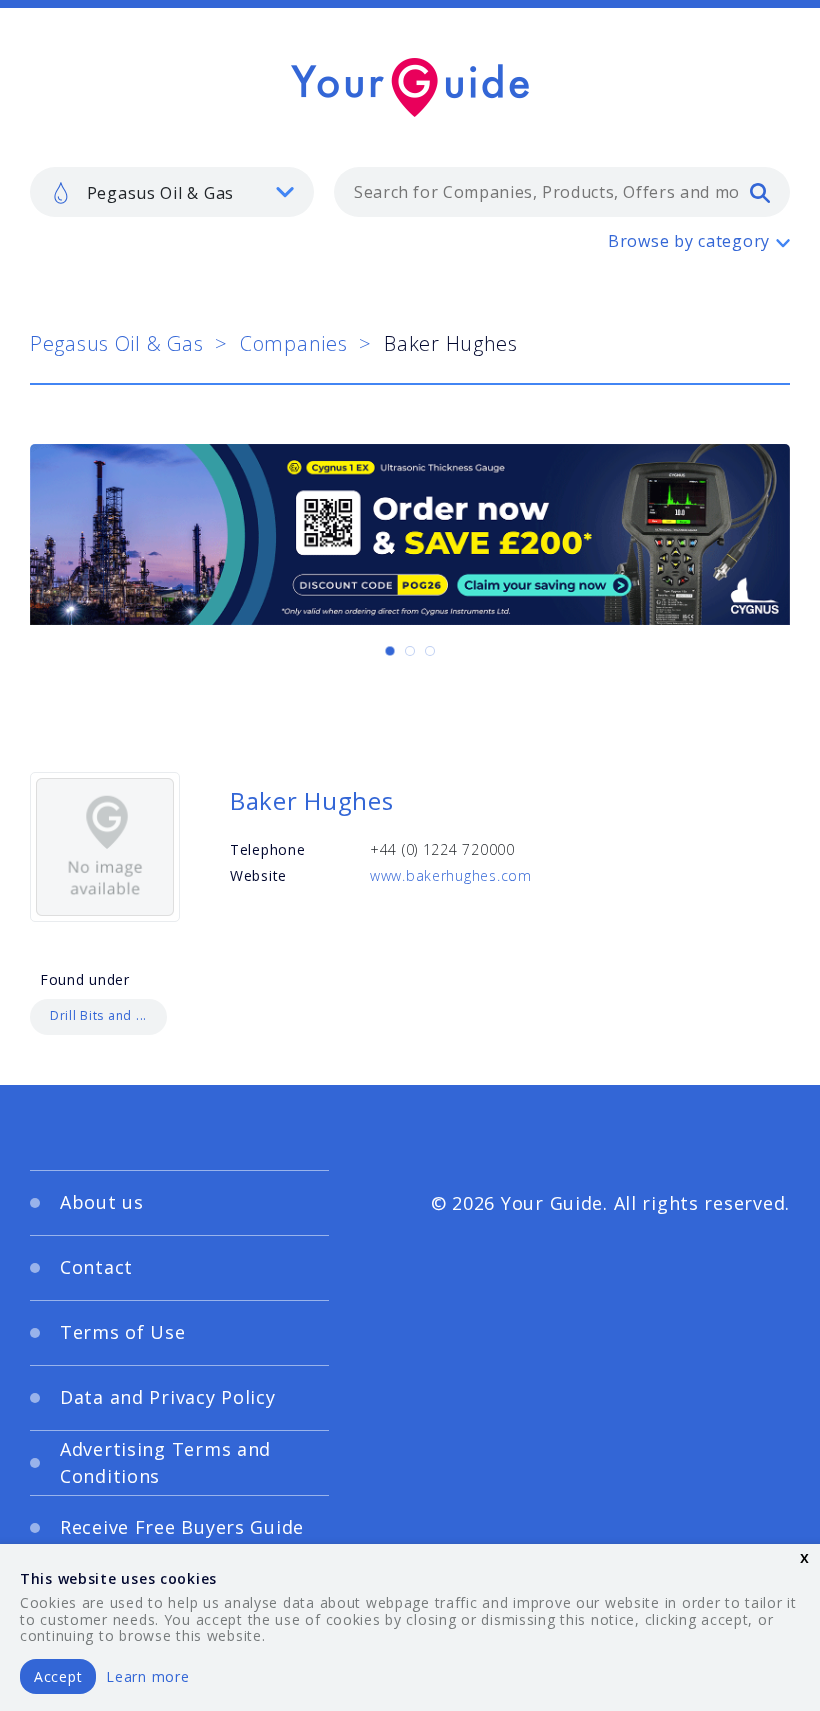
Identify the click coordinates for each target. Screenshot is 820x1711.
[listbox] (172, 192)
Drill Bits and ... (98, 1015)
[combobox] (562, 192)
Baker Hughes (312, 800)
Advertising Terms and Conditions (165, 1462)
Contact (96, 1267)
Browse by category (689, 241)
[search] (760, 192)
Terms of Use (123, 1332)
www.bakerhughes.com (451, 875)
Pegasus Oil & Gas (116, 343)
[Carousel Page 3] (430, 651)
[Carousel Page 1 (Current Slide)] (390, 651)
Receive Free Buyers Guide (182, 1527)
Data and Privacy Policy (168, 1397)
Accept (58, 1676)
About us (102, 1202)
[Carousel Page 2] (410, 651)
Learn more (147, 1676)
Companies (293, 343)
